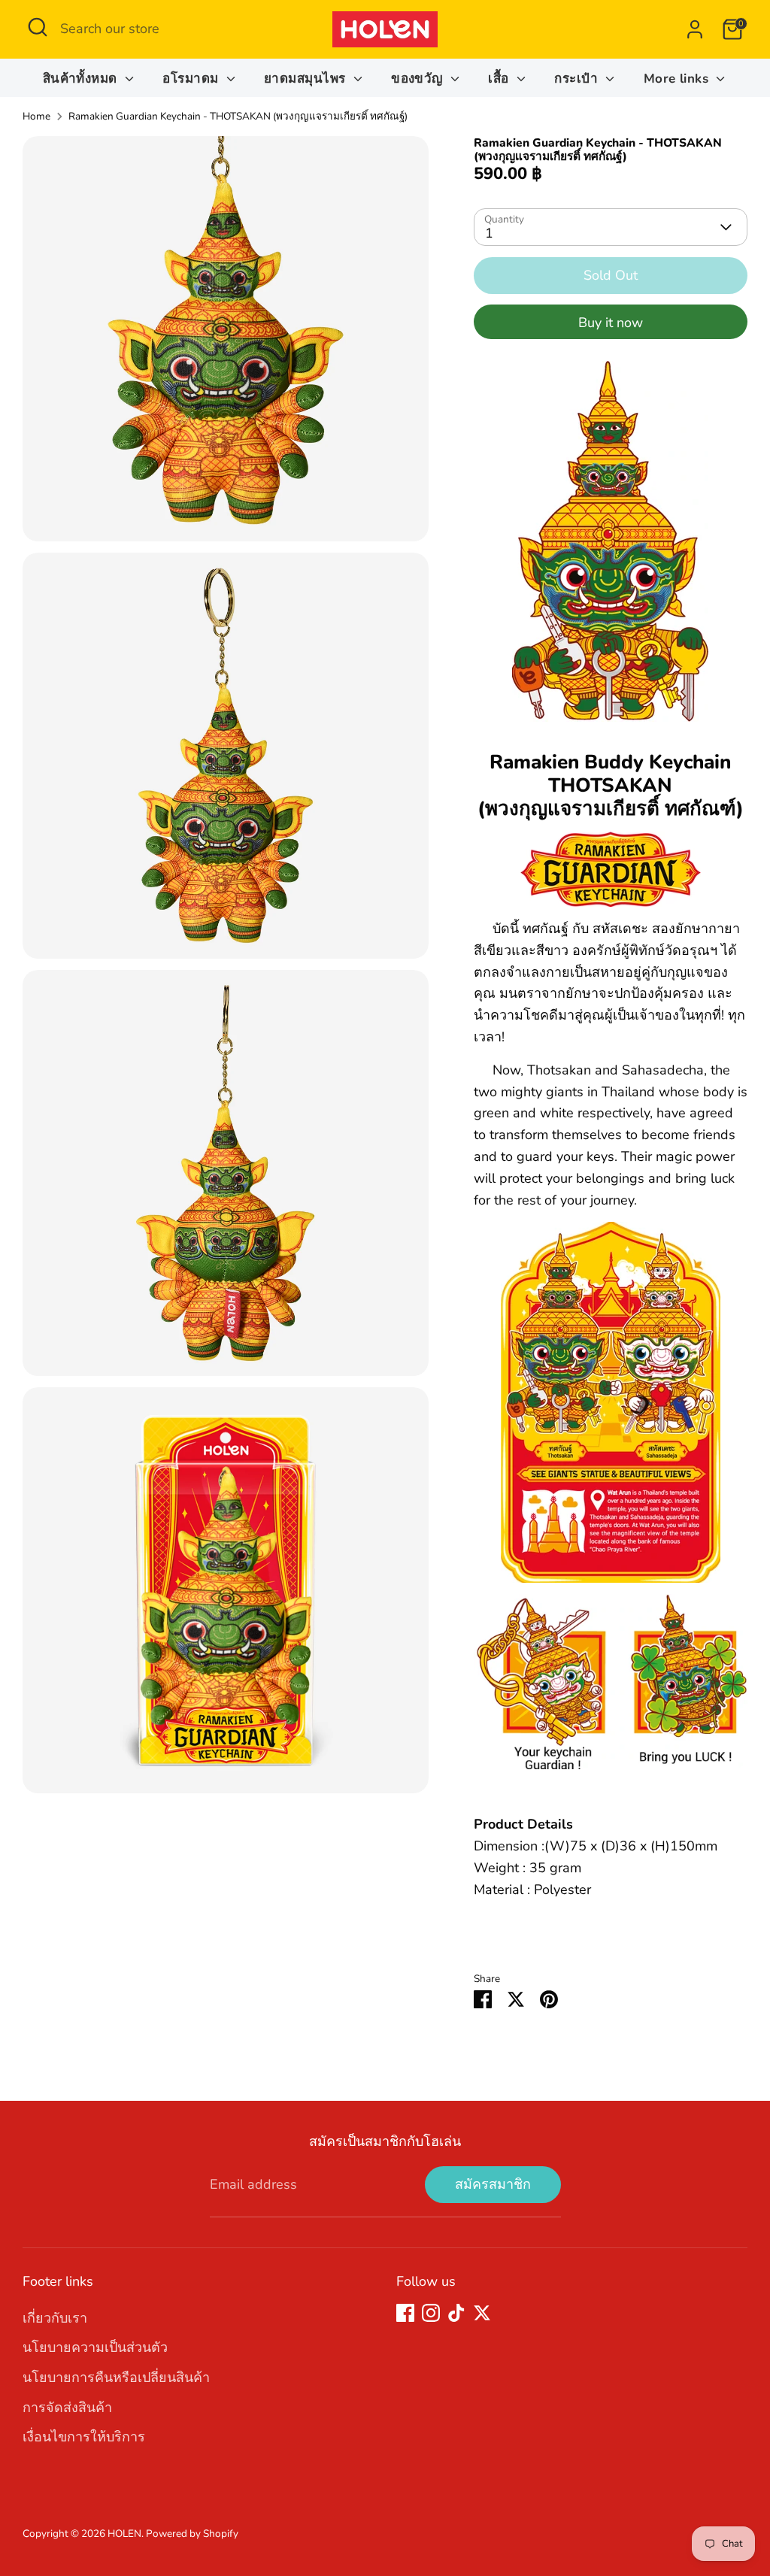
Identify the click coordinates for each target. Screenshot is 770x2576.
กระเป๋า (578, 79)
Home (36, 116)
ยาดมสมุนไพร (307, 79)
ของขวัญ (419, 79)
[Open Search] (38, 27)
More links (678, 79)
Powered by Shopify (192, 2534)
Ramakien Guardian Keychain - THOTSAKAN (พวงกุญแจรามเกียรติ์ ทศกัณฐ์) (238, 116)
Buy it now (611, 323)
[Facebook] (405, 2313)
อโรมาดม (192, 79)
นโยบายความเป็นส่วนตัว (95, 2347)
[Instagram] (431, 2313)
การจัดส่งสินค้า (67, 2408)
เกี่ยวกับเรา (55, 2318)
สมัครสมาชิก (493, 2184)
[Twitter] (482, 2313)
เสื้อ (500, 79)
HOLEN (124, 2534)
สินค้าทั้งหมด (82, 79)
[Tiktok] (456, 2313)
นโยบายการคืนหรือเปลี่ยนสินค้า (116, 2377)
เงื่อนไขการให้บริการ (84, 2437)
